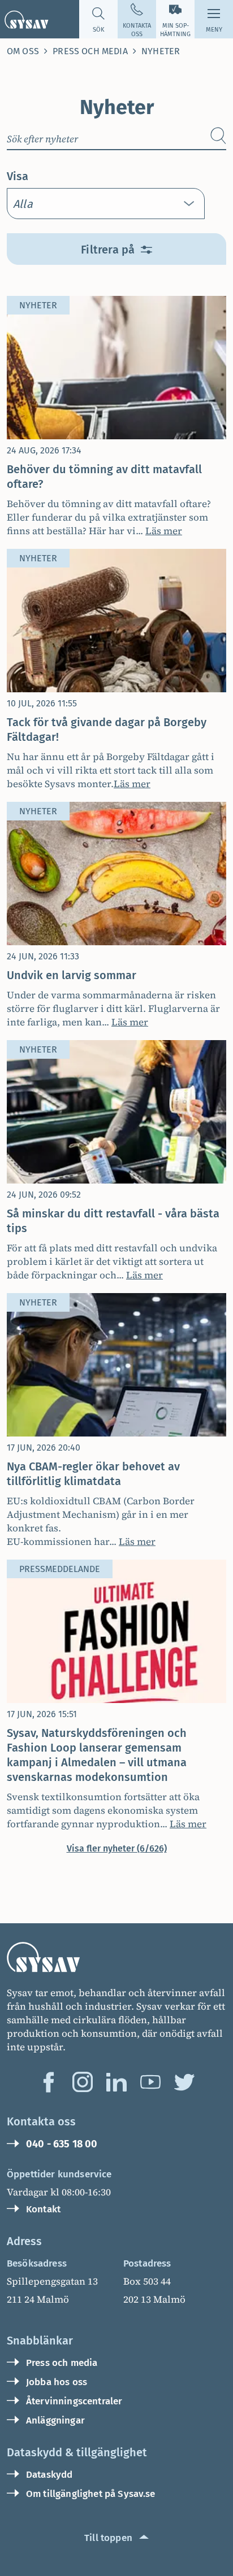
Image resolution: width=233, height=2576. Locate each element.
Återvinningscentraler (74, 2401)
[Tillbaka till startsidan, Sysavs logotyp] (24, 19)
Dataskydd (49, 2475)
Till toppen (108, 2538)
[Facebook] (49, 2082)
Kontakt (43, 2209)
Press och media (90, 51)
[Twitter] (184, 2082)
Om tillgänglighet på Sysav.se (91, 2494)
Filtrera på (108, 250)
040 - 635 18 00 (62, 2144)
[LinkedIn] (116, 2082)
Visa (18, 176)
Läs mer (164, 531)
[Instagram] (83, 2082)
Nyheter (161, 51)
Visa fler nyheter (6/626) (117, 1848)
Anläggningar (55, 2420)
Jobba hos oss (57, 2382)
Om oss (23, 51)
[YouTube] (150, 2082)
